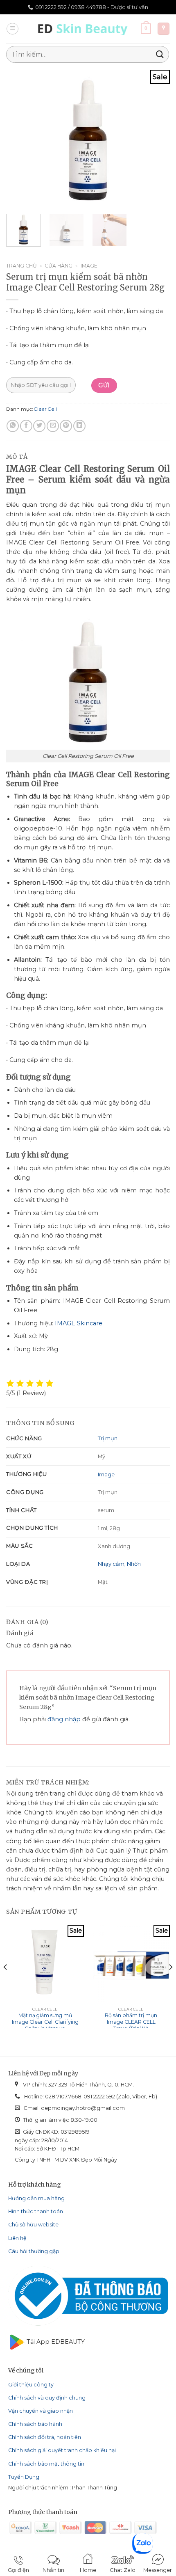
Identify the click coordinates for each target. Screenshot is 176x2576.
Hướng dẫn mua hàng (36, 2198)
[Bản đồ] (164, 29)
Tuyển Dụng (24, 2477)
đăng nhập (64, 1719)
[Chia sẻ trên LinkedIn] (79, 426)
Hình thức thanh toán (36, 2211)
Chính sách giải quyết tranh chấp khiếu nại (62, 2450)
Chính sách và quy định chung (47, 2398)
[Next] (156, 138)
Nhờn (134, 1564)
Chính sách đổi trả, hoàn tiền (45, 2437)
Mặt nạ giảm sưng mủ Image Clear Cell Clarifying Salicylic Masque (45, 2022)
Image (89, 266)
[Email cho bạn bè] (53, 426)
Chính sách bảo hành (35, 2424)
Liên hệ (17, 2238)
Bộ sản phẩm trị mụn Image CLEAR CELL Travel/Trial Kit (131, 2022)
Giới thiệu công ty (31, 2385)
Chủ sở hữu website (33, 2225)
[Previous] (20, 138)
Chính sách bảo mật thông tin (46, 2464)
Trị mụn (108, 1438)
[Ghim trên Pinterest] (66, 426)
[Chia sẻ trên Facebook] (26, 426)
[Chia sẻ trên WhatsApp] (13, 426)
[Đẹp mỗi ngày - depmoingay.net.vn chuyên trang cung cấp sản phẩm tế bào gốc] (85, 29)
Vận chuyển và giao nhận (41, 2411)
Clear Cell (45, 409)
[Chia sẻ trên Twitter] (39, 426)
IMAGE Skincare (79, 1323)
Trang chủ (21, 266)
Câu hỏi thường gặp (34, 2251)
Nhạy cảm (111, 1564)
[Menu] (12, 29)
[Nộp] (160, 54)
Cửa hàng (59, 266)
